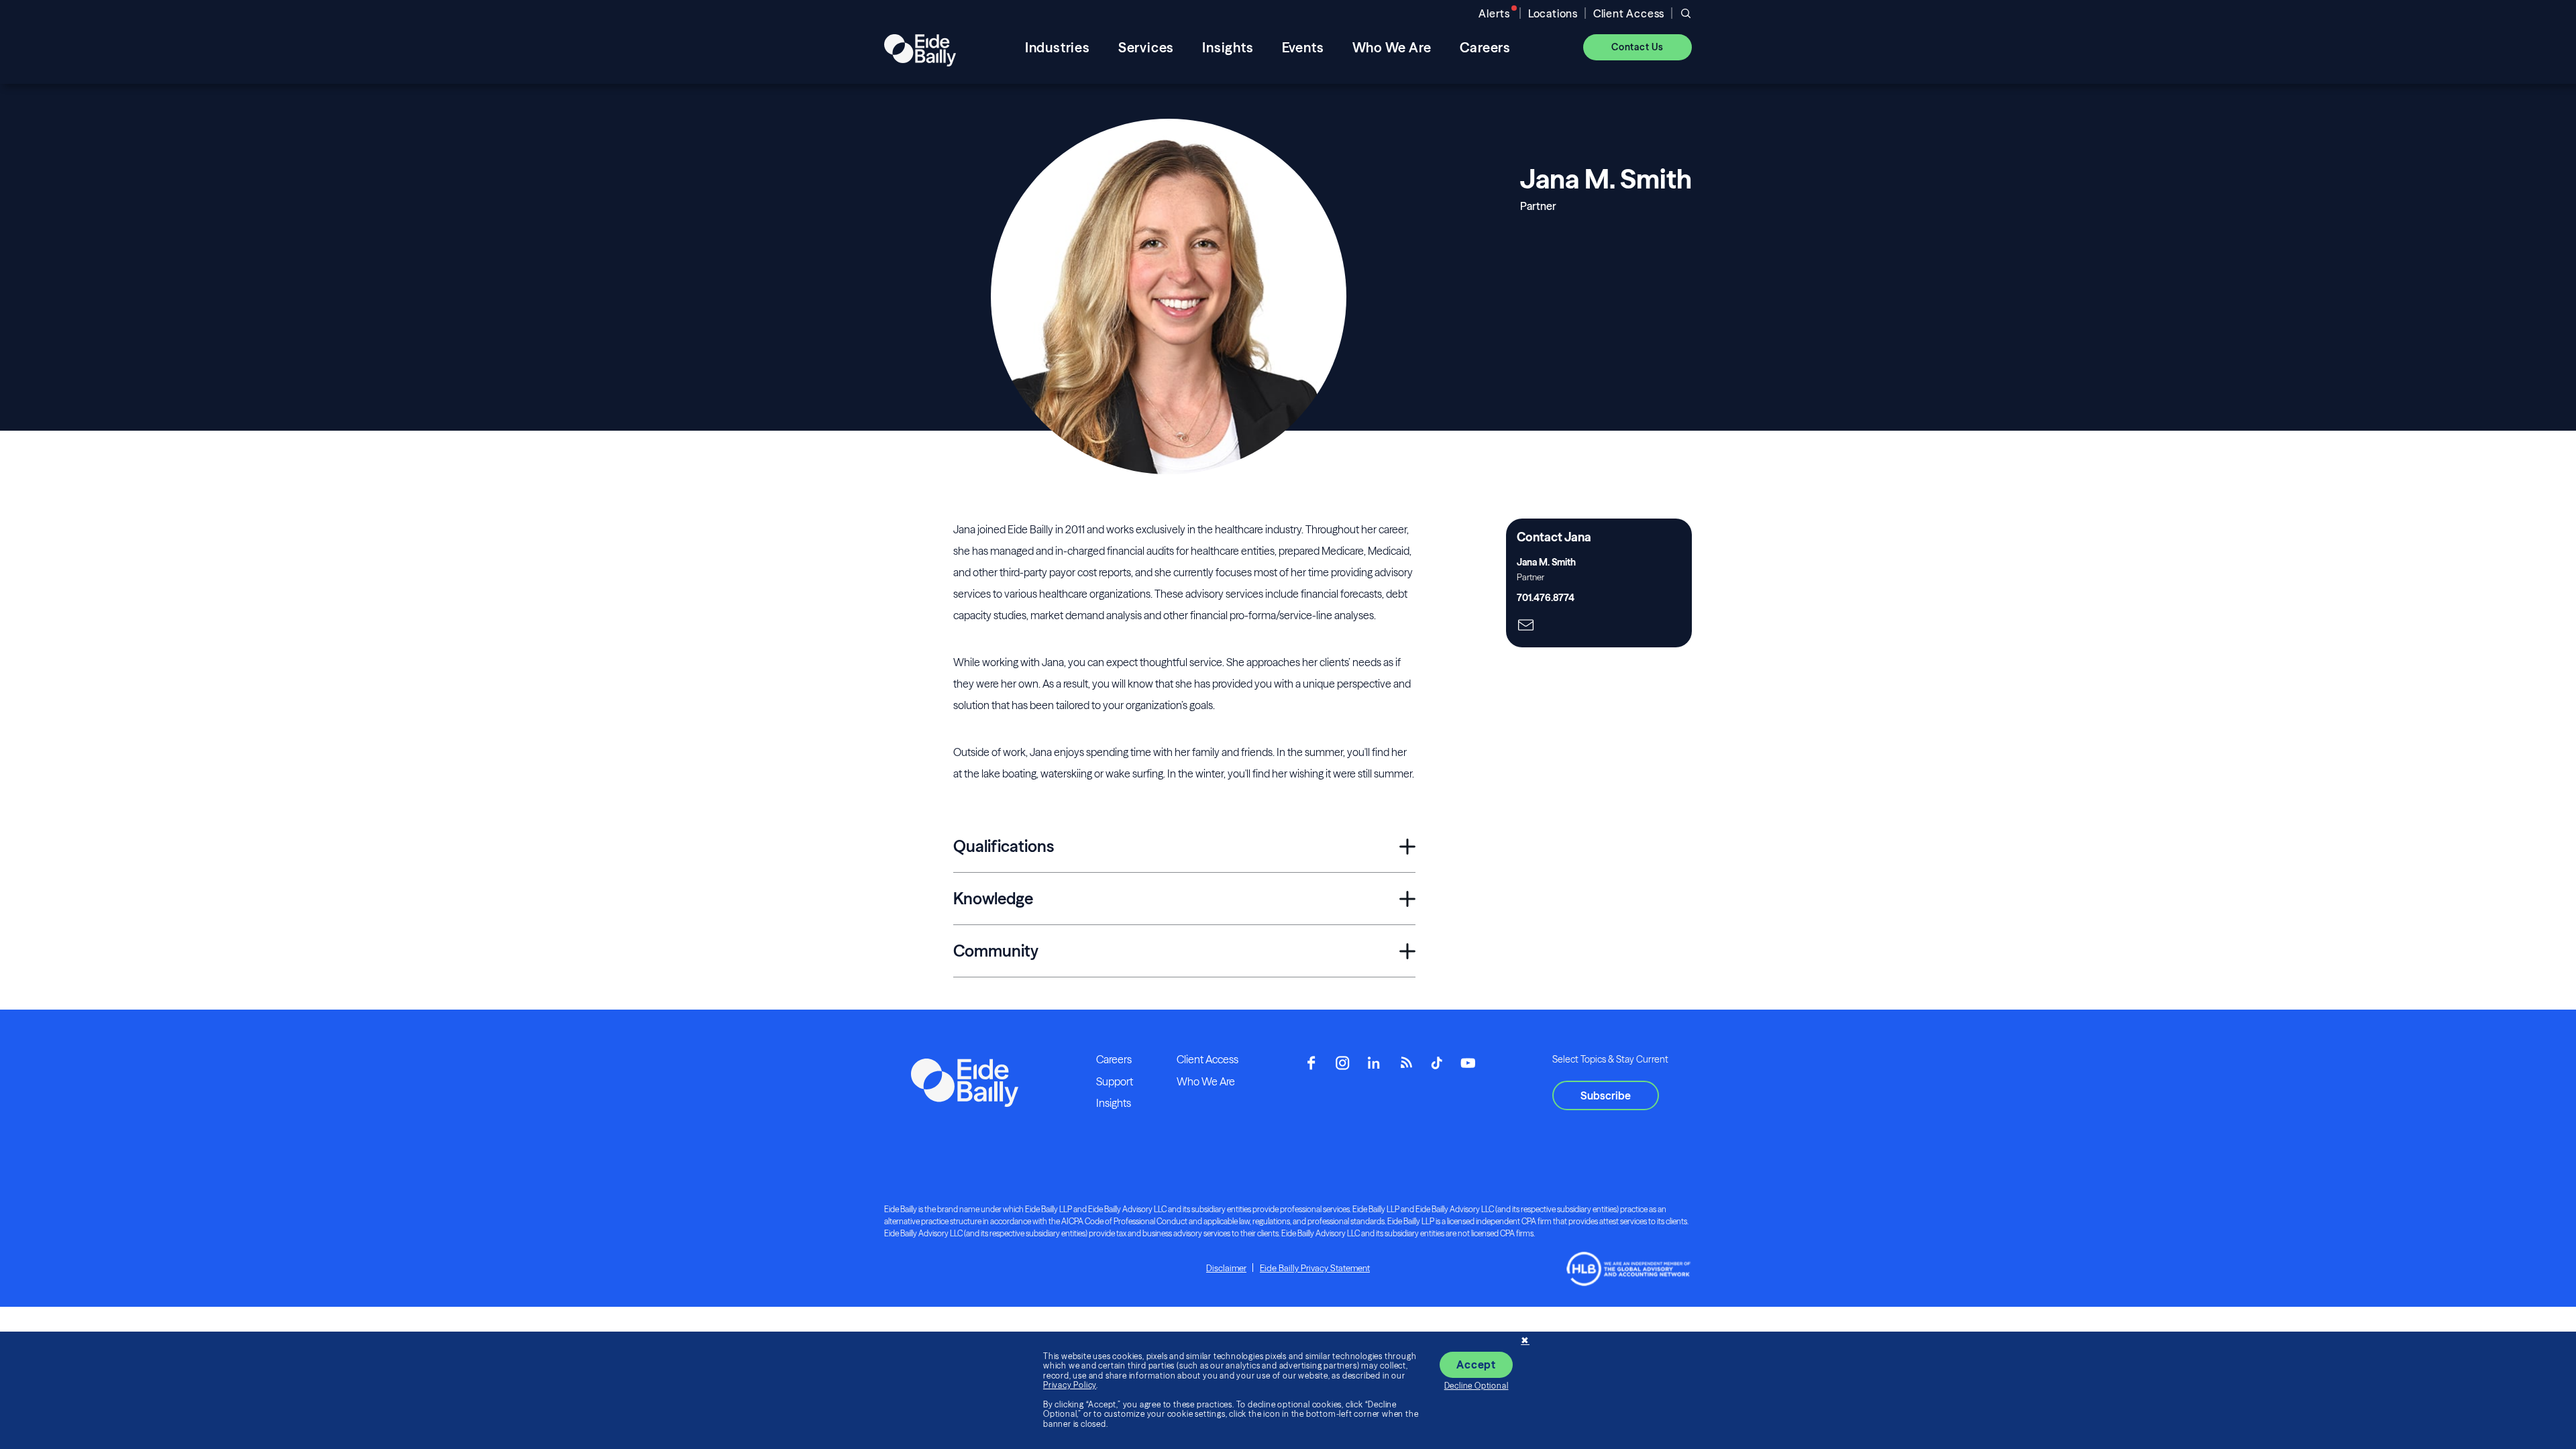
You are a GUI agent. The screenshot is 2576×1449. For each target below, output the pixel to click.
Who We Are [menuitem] (1392, 47)
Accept (1476, 1364)
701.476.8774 (1546, 598)
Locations (1553, 13)
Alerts (1494, 13)
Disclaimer (1226, 1268)
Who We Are (1206, 1081)
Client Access (1629, 13)
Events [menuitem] (1303, 47)
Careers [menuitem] (1486, 47)
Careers (1114, 1059)
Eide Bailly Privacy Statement (1315, 1268)
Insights (1114, 1103)
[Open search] (1686, 13)
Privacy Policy (1070, 1385)
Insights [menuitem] (1228, 47)
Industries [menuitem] (1058, 47)
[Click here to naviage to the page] (1526, 626)
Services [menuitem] (1146, 47)
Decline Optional (1477, 1386)
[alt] (920, 47)
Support (1115, 1081)
